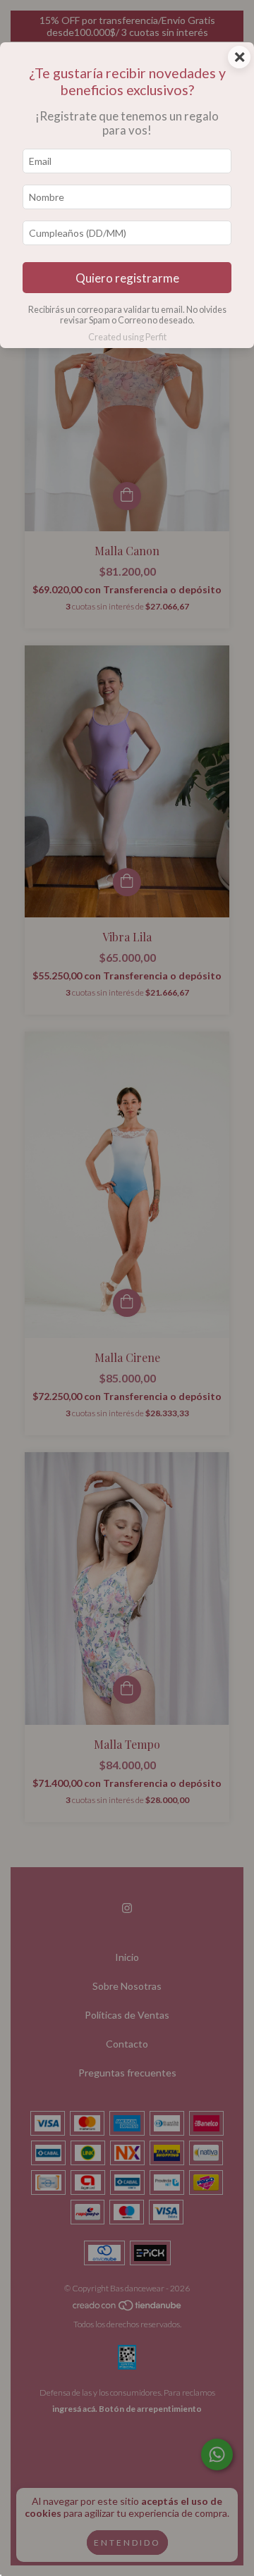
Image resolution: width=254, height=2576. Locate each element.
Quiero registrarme (127, 278)
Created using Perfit (127, 337)
